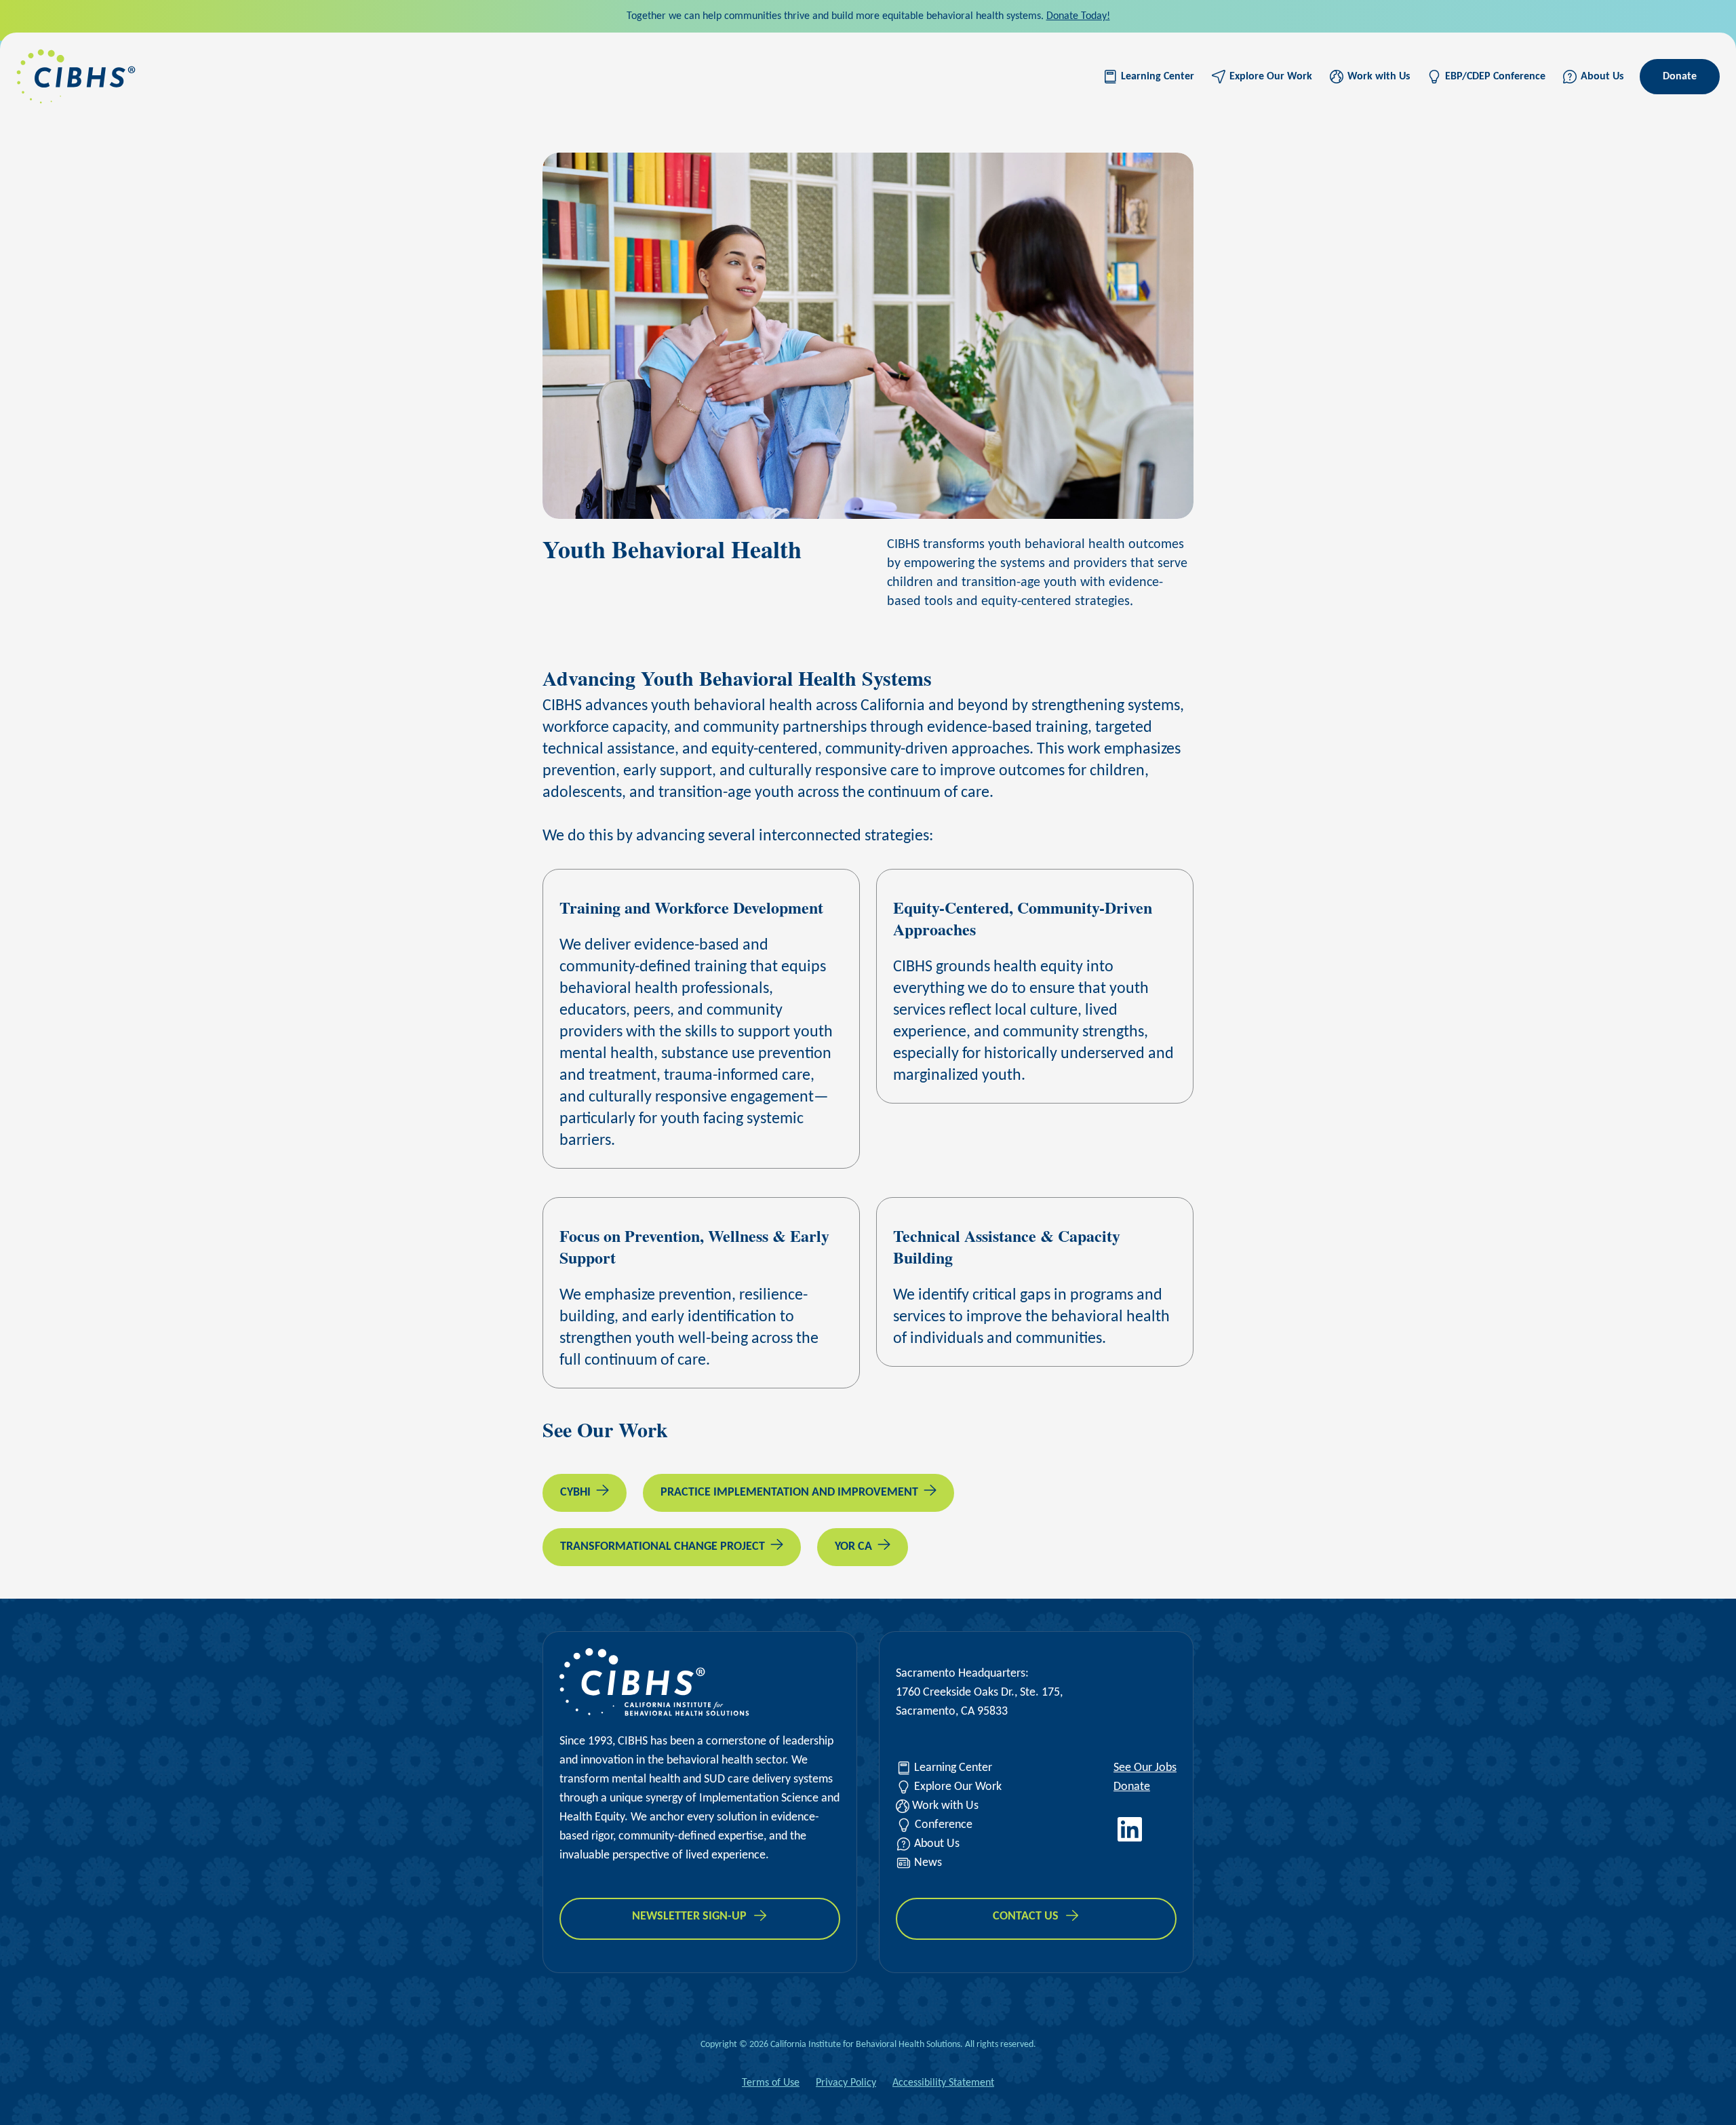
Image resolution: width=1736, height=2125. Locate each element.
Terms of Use (771, 2083)
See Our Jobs (1145, 1768)
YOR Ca (853, 1547)
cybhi (575, 1493)
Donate (1680, 77)
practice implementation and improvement (789, 1493)
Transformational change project (663, 1547)
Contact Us (1026, 1916)
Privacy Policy (846, 2083)
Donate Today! (1078, 16)
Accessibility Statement (943, 2083)
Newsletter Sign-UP (689, 1916)
